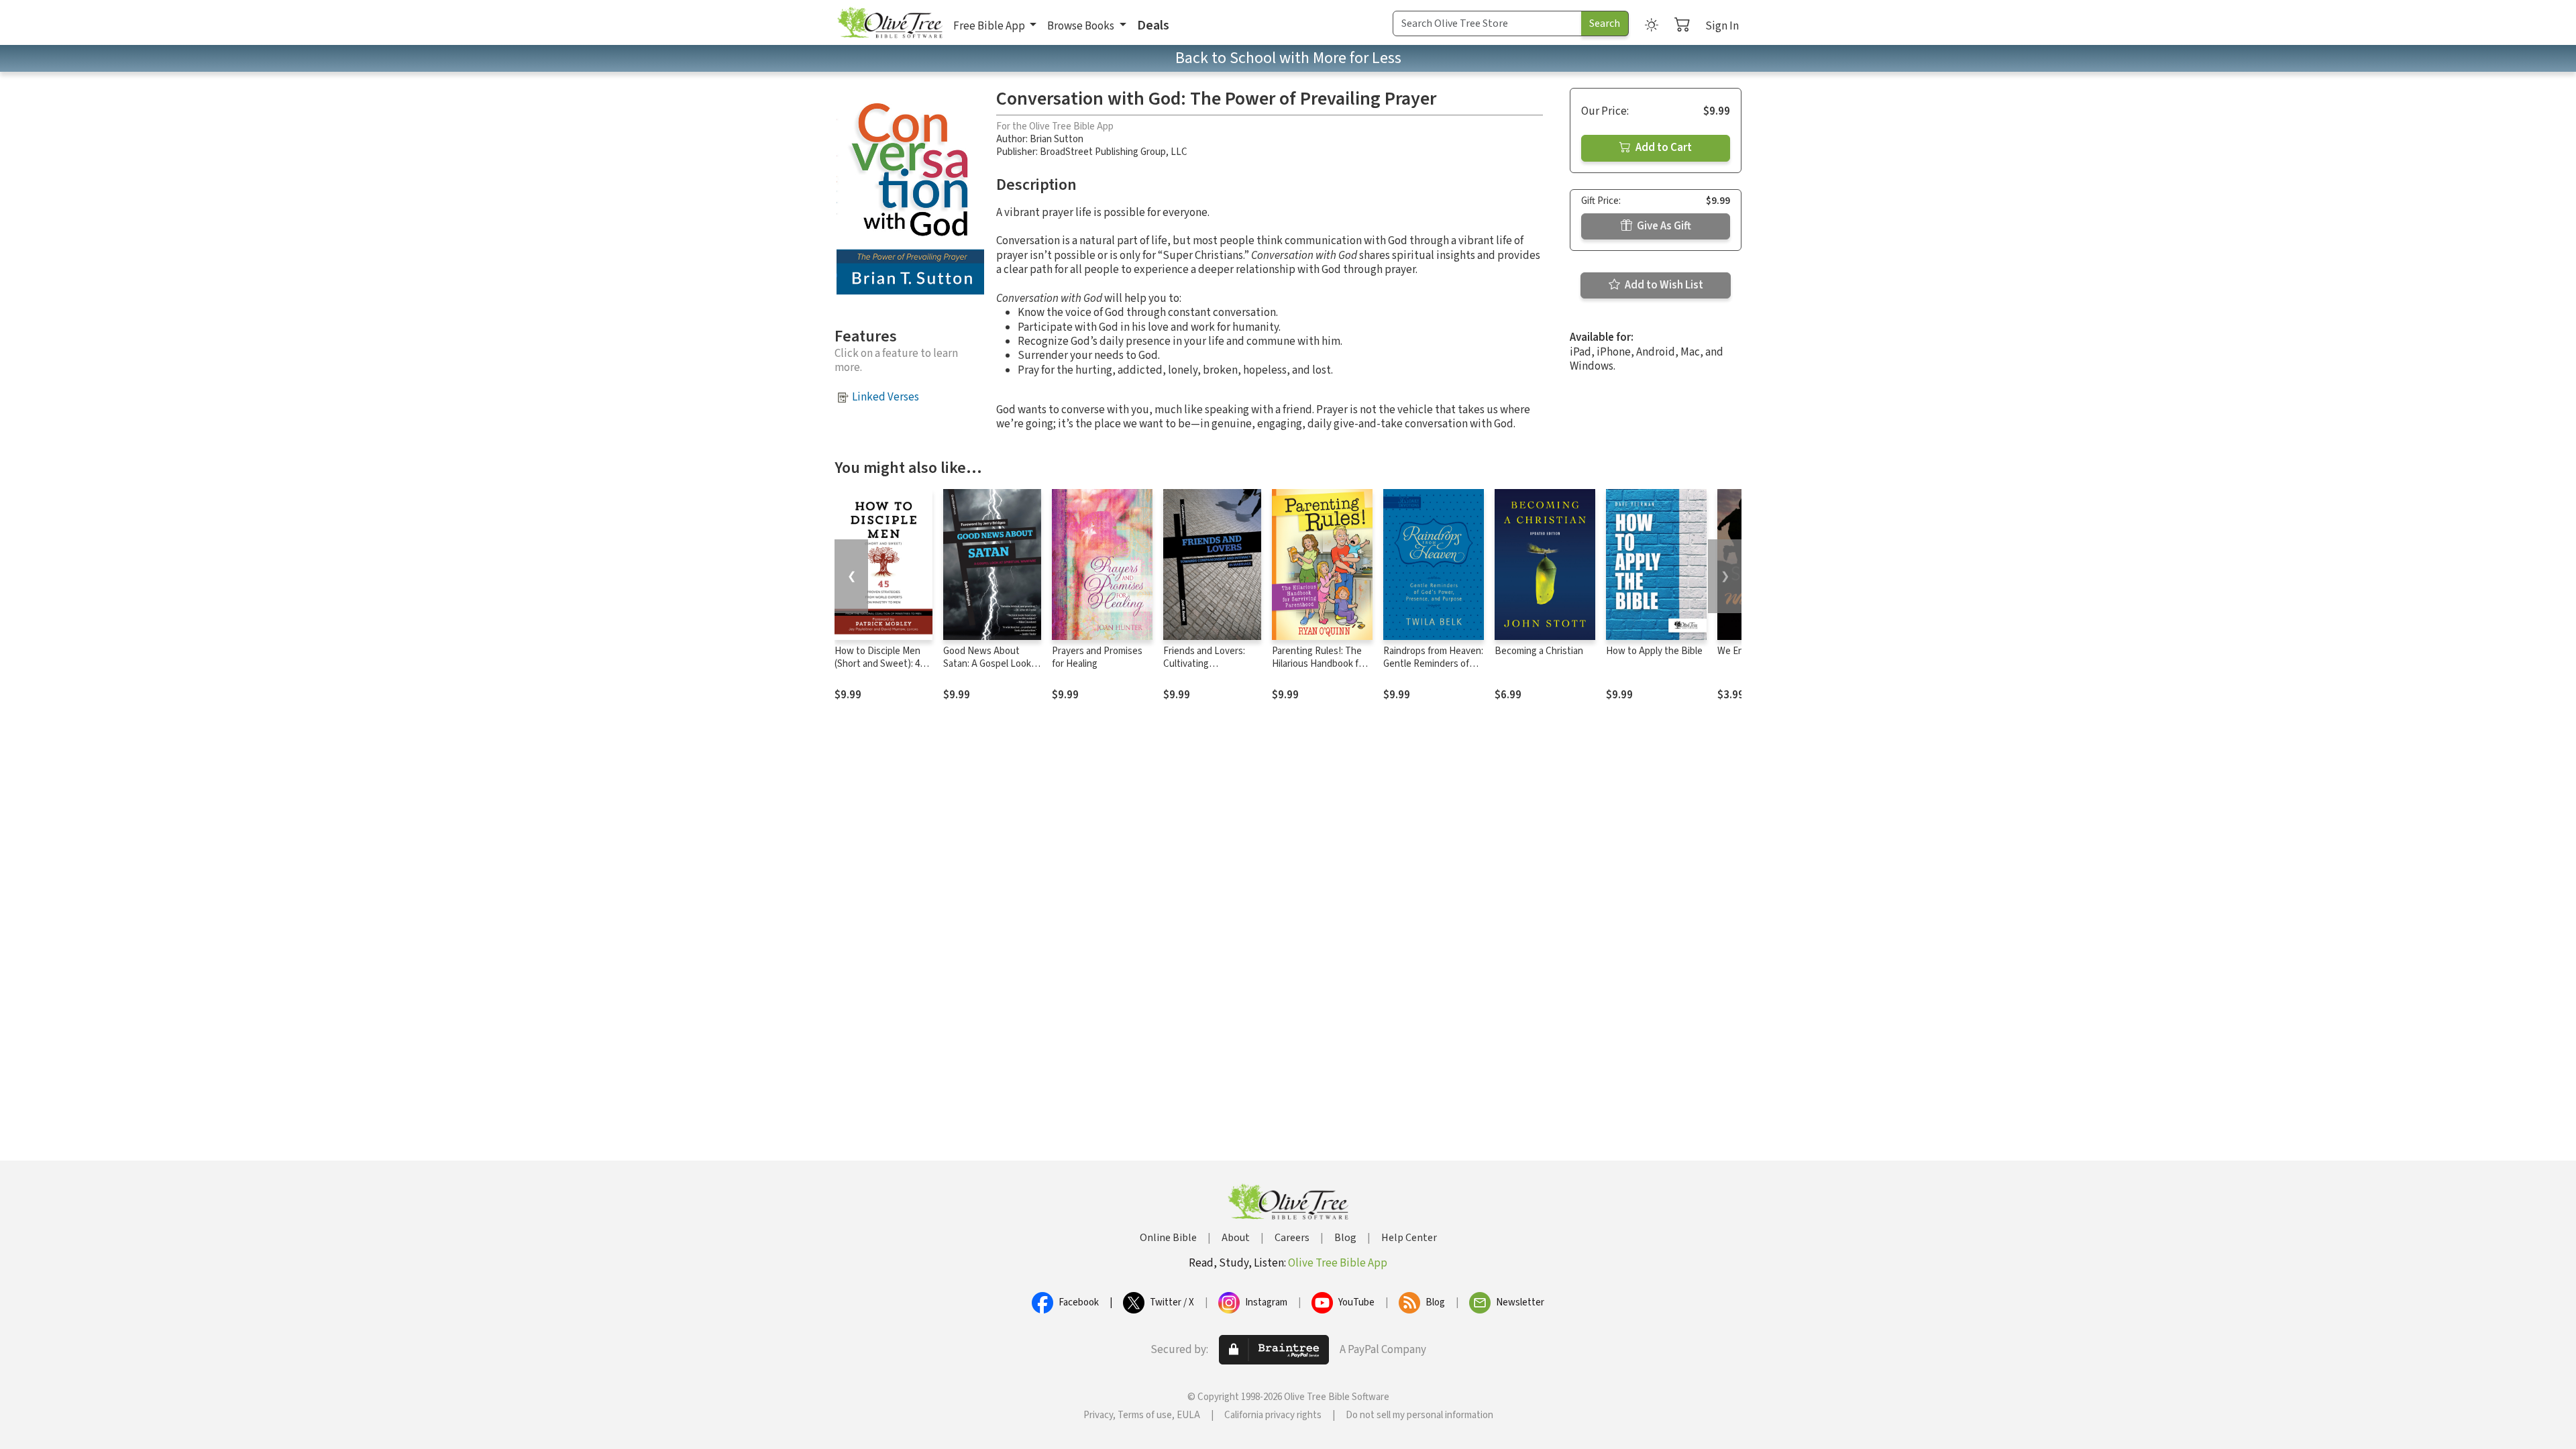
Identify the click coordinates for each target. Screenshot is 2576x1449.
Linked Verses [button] (885, 397)
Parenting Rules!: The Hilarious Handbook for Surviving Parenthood (1320, 664)
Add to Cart (1663, 148)
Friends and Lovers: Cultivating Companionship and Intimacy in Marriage (1205, 670)
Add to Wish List (1663, 285)
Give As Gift (1663, 226)
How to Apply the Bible (1654, 651)
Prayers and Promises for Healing (1097, 657)
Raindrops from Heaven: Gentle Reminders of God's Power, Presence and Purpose (1433, 670)
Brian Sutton (1057, 139)
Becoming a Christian (1539, 651)
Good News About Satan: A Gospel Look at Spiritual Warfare (987, 664)
